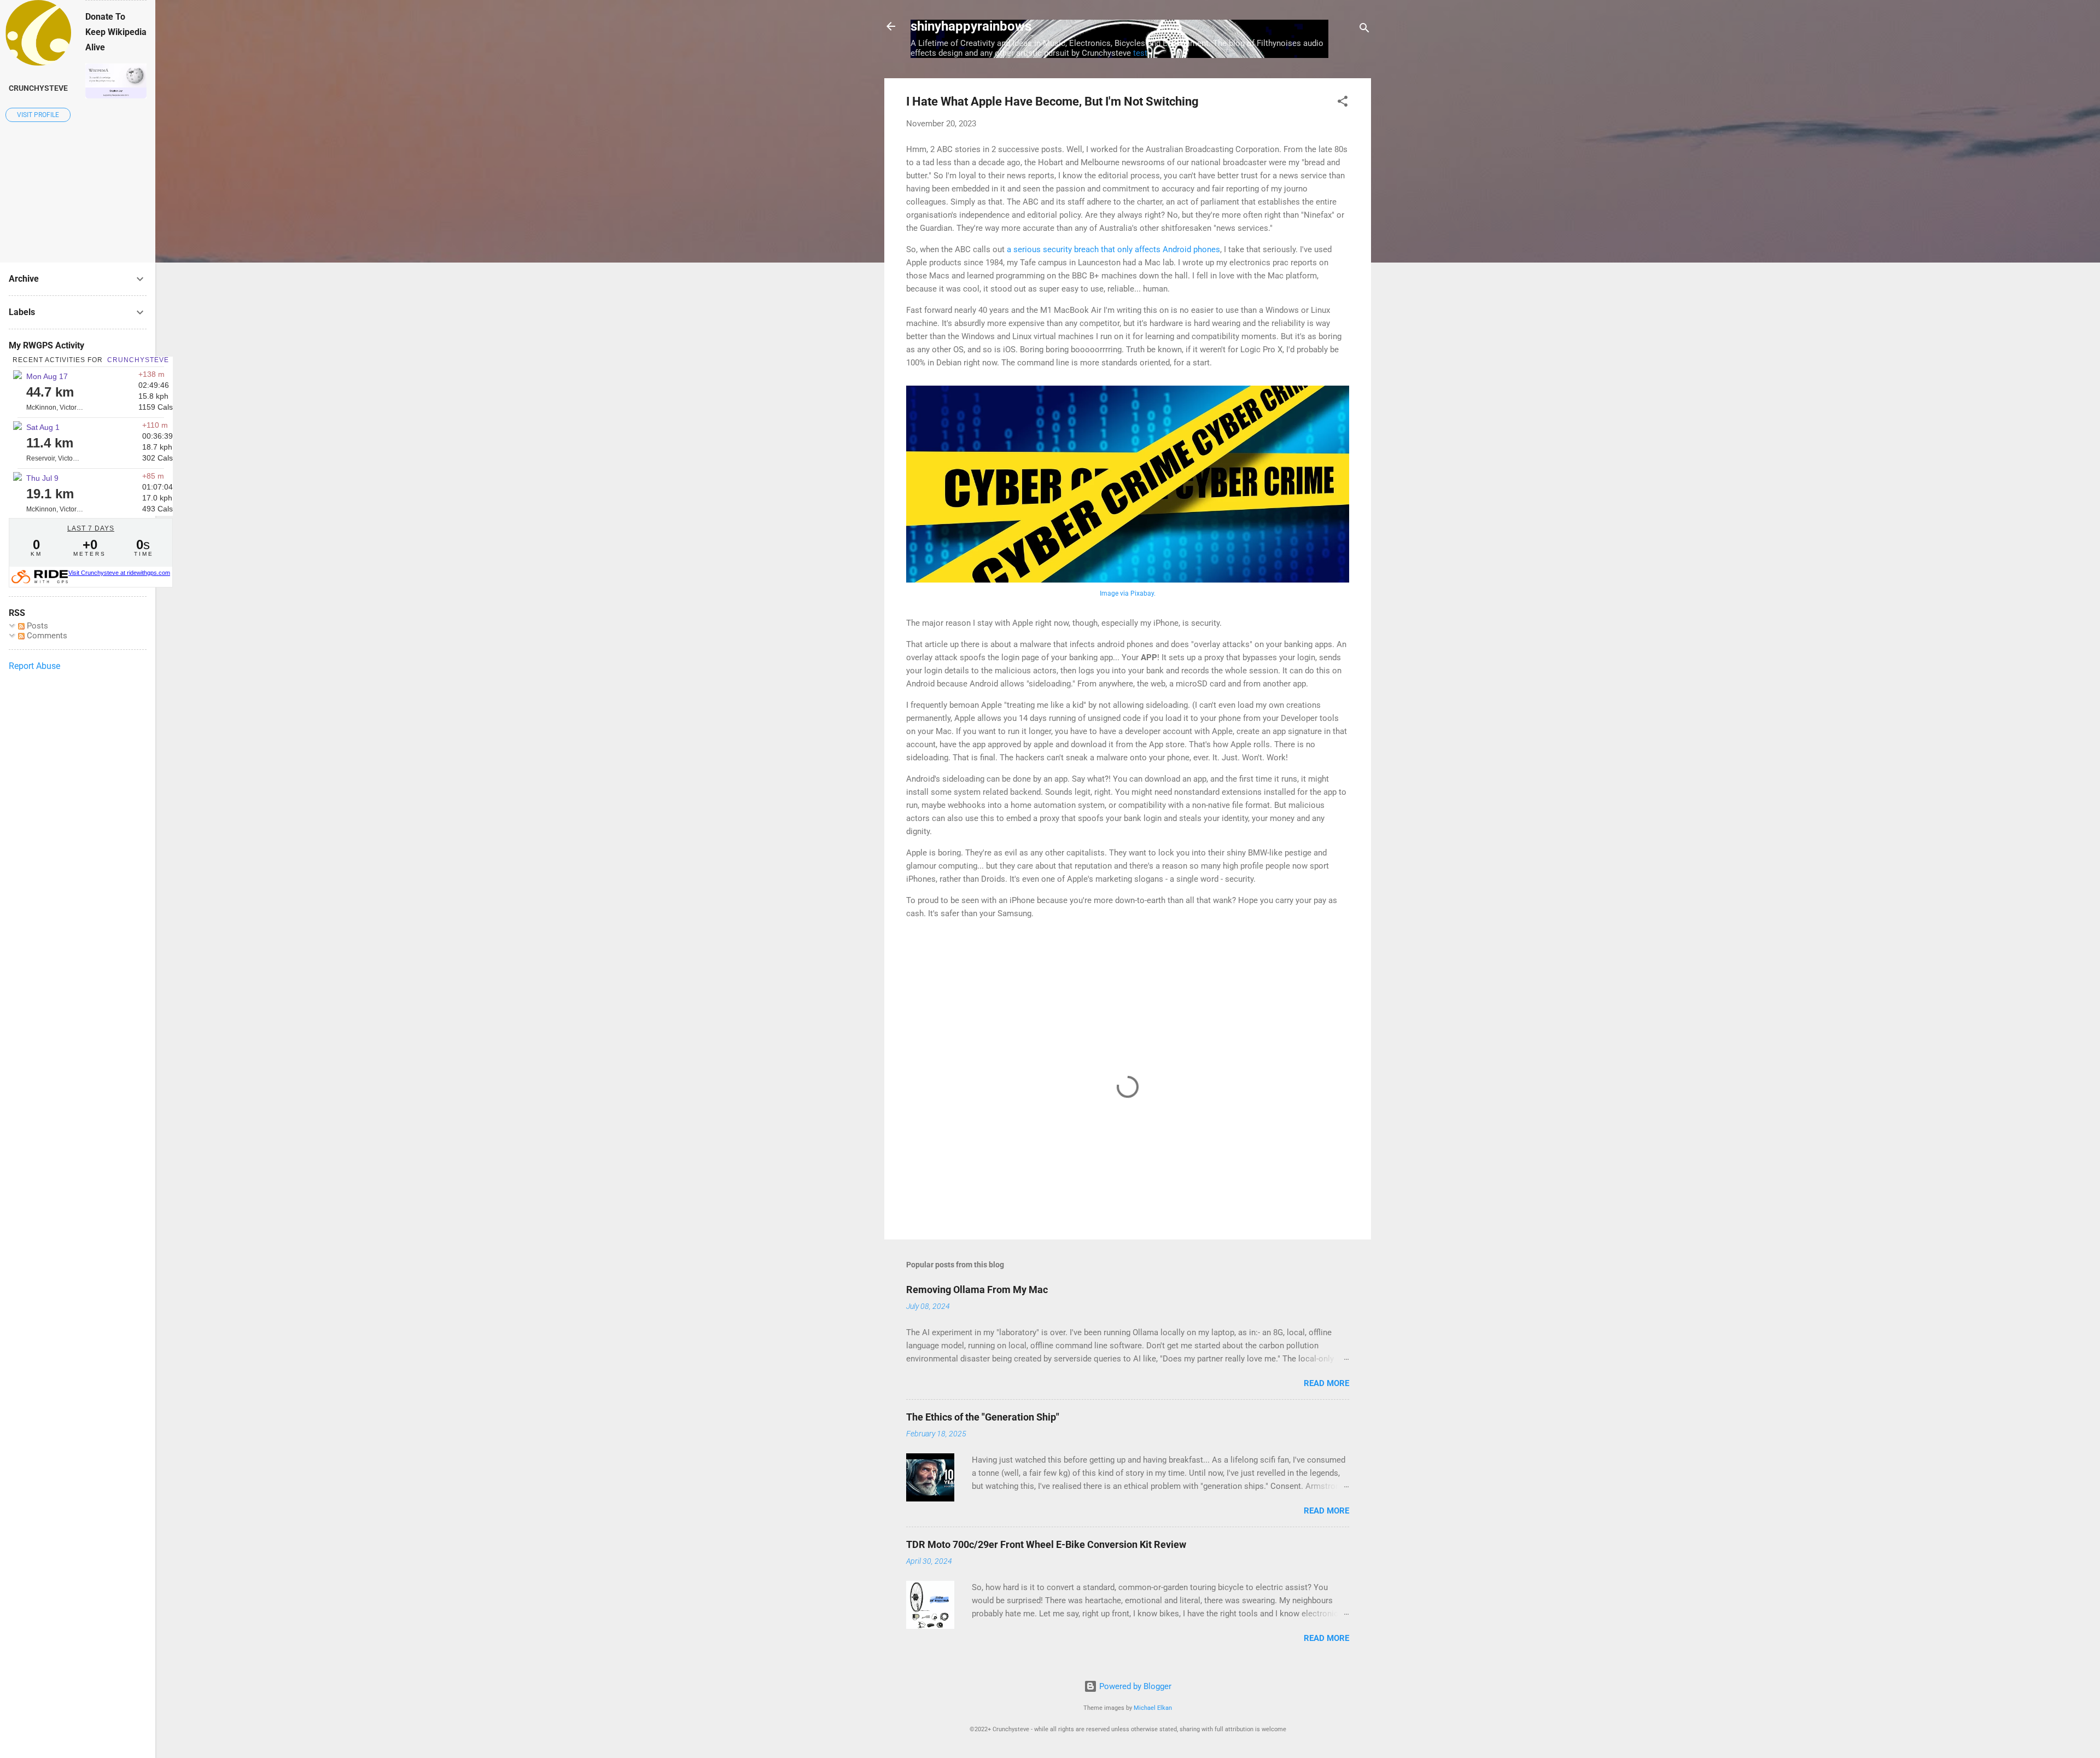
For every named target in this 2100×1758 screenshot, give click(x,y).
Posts (36, 626)
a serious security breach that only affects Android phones (1113, 249)
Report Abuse (34, 666)
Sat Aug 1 (43, 427)
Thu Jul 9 (42, 478)
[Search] (1364, 30)
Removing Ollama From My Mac (977, 1290)
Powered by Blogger (1134, 1686)
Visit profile (38, 115)
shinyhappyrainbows (971, 26)
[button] (1343, 103)
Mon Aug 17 (47, 376)
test (1140, 53)
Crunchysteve (38, 88)
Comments (46, 636)
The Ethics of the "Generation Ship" (983, 1417)
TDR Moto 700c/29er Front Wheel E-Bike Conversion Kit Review (1046, 1544)
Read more (1326, 1383)
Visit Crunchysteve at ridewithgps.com (119, 573)
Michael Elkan (1153, 1708)
